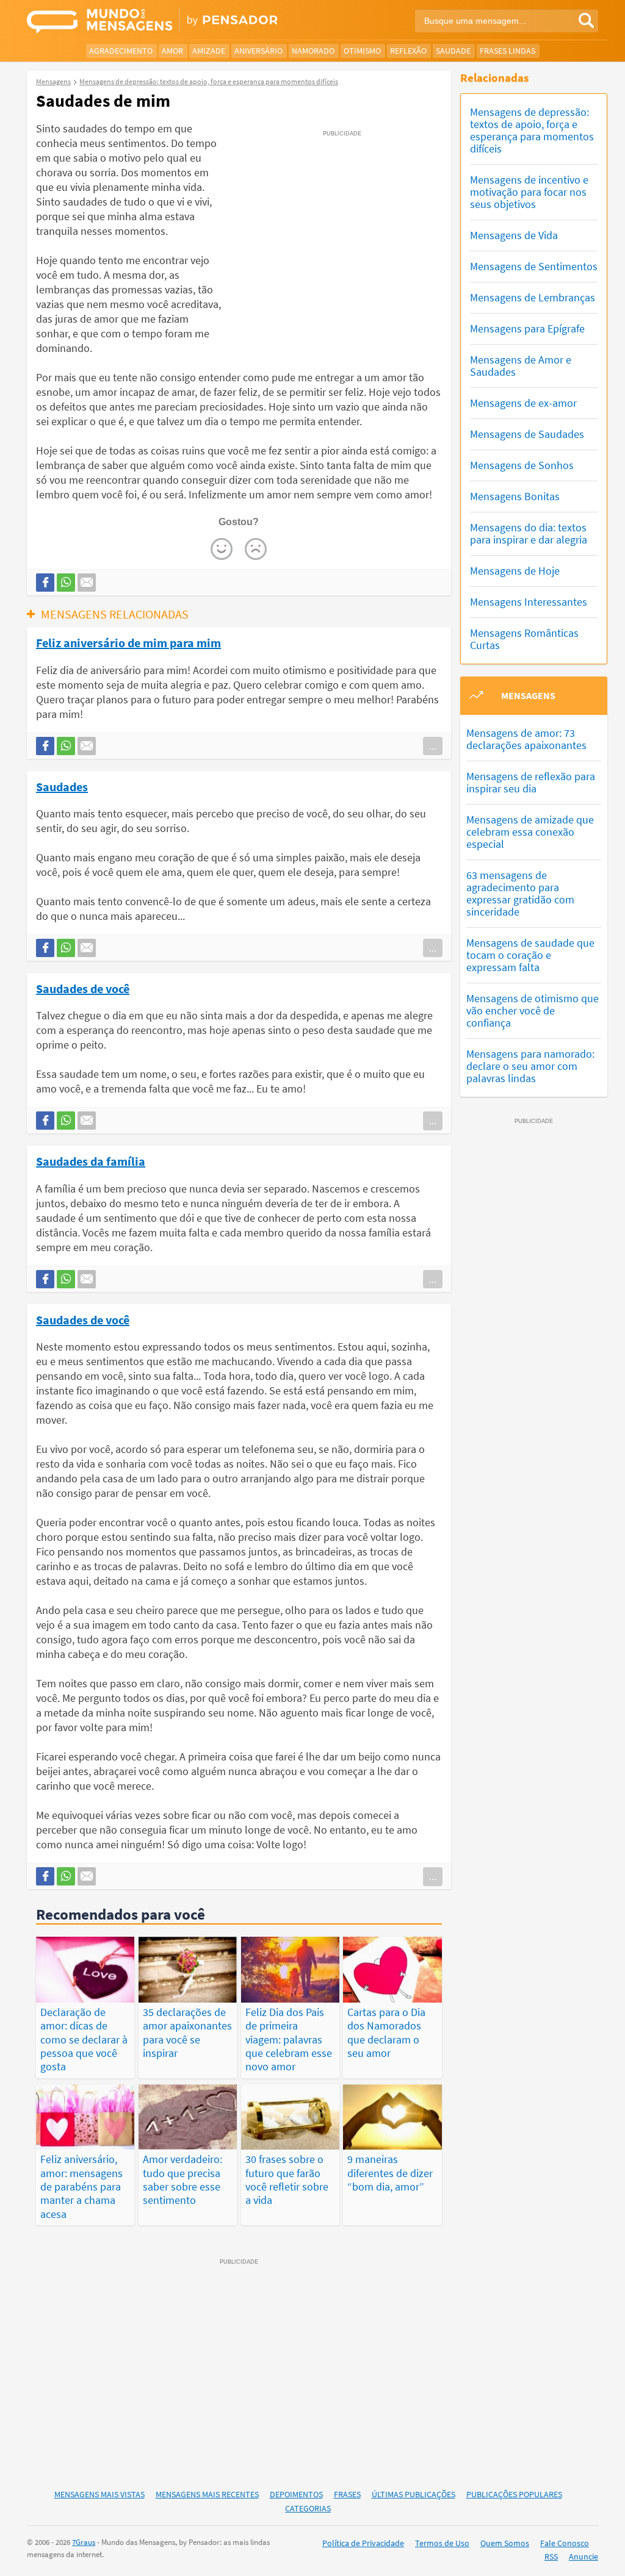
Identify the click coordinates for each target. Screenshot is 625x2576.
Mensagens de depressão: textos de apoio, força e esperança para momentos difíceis (532, 130)
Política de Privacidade (363, 2543)
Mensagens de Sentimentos (534, 266)
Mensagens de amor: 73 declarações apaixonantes (526, 739)
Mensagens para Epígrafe (527, 328)
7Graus (84, 2542)
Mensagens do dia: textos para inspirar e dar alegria (529, 533)
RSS (551, 2556)
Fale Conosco (565, 2543)
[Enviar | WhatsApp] (66, 583)
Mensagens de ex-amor (523, 403)
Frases (347, 2494)
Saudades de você (83, 988)
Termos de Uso (442, 2543)
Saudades (62, 786)
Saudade (453, 51)
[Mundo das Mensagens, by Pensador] (165, 21)
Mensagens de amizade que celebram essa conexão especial (530, 832)
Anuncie (583, 2556)
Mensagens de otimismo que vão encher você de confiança (533, 1010)
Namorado (313, 51)
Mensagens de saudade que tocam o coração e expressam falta (530, 955)
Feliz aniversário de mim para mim (128, 642)
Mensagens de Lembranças (533, 297)
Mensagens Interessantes (529, 602)
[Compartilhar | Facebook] (45, 583)
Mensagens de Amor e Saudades (521, 366)
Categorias (308, 2508)
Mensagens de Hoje (515, 571)
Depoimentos (296, 2494)
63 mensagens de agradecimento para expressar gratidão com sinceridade (520, 893)
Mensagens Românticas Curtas (524, 639)
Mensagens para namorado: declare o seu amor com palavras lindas (530, 1066)
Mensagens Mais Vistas (99, 2494)
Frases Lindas (508, 51)
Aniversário (258, 51)
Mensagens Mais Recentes (207, 2494)
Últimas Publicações (414, 2494)
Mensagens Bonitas (515, 496)
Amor (172, 51)
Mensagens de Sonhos (522, 465)
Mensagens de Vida (514, 235)
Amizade (209, 51)
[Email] (87, 583)
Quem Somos (505, 2543)
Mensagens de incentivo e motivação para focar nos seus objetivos (529, 192)
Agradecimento (121, 51)
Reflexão (408, 51)
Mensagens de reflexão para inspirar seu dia (531, 782)
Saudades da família (91, 1161)
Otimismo (362, 51)
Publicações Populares (514, 2494)
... (433, 746)
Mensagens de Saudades (527, 434)
